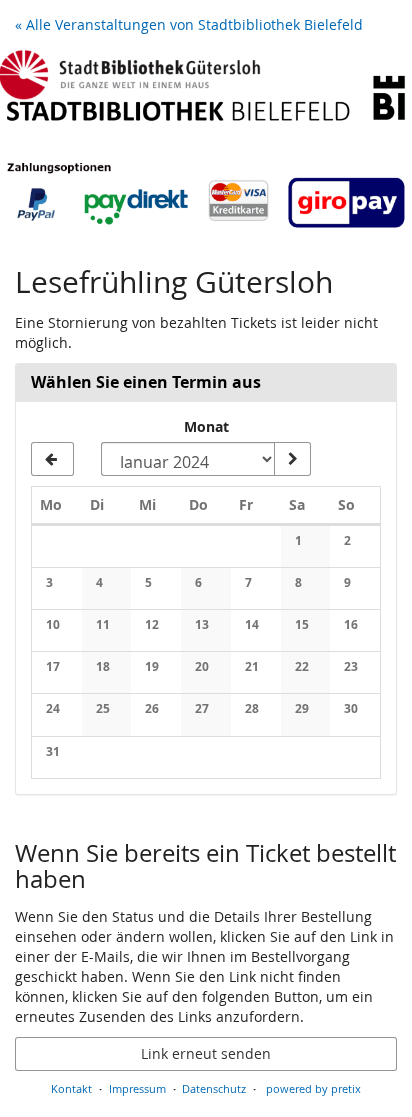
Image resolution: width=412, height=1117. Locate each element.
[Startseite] (206, 143)
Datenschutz (214, 1088)
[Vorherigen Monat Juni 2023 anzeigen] (52, 459)
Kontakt (71, 1088)
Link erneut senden (206, 1053)
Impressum (137, 1088)
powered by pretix (313, 1088)
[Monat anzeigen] (292, 459)
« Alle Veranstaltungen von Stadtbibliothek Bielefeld (189, 24)
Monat (206, 426)
